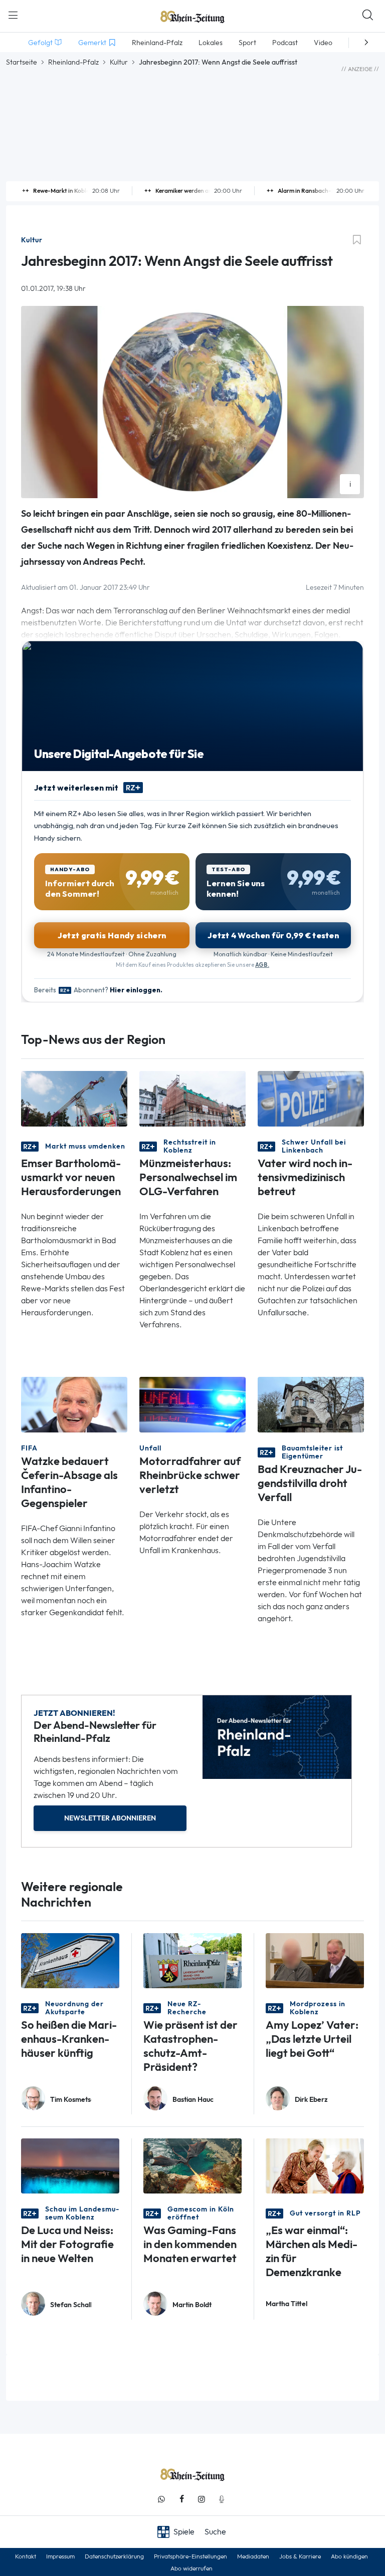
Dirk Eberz (311, 2100)
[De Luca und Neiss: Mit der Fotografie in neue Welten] (70, 2165)
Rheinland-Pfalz (73, 62)
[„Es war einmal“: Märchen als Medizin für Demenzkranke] (315, 2165)
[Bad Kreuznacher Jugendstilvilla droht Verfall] (311, 1404)
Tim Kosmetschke (71, 2100)
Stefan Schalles (71, 2305)
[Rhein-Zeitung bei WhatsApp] (161, 2499)
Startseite (22, 62)
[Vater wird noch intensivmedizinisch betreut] (311, 1098)
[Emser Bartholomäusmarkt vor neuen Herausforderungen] (74, 1098)
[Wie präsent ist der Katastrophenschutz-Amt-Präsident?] (192, 1960)
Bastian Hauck (193, 2100)
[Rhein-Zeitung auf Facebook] (181, 2499)
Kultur (119, 62)
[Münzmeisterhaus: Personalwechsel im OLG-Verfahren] (192, 1098)
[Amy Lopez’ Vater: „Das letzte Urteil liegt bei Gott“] (315, 1960)
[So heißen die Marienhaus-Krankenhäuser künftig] (70, 1960)
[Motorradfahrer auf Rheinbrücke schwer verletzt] (192, 1404)
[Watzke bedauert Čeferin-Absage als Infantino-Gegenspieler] (74, 1404)
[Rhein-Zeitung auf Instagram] (202, 2499)
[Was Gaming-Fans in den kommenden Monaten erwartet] (192, 2165)
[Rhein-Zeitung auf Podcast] (222, 2499)
